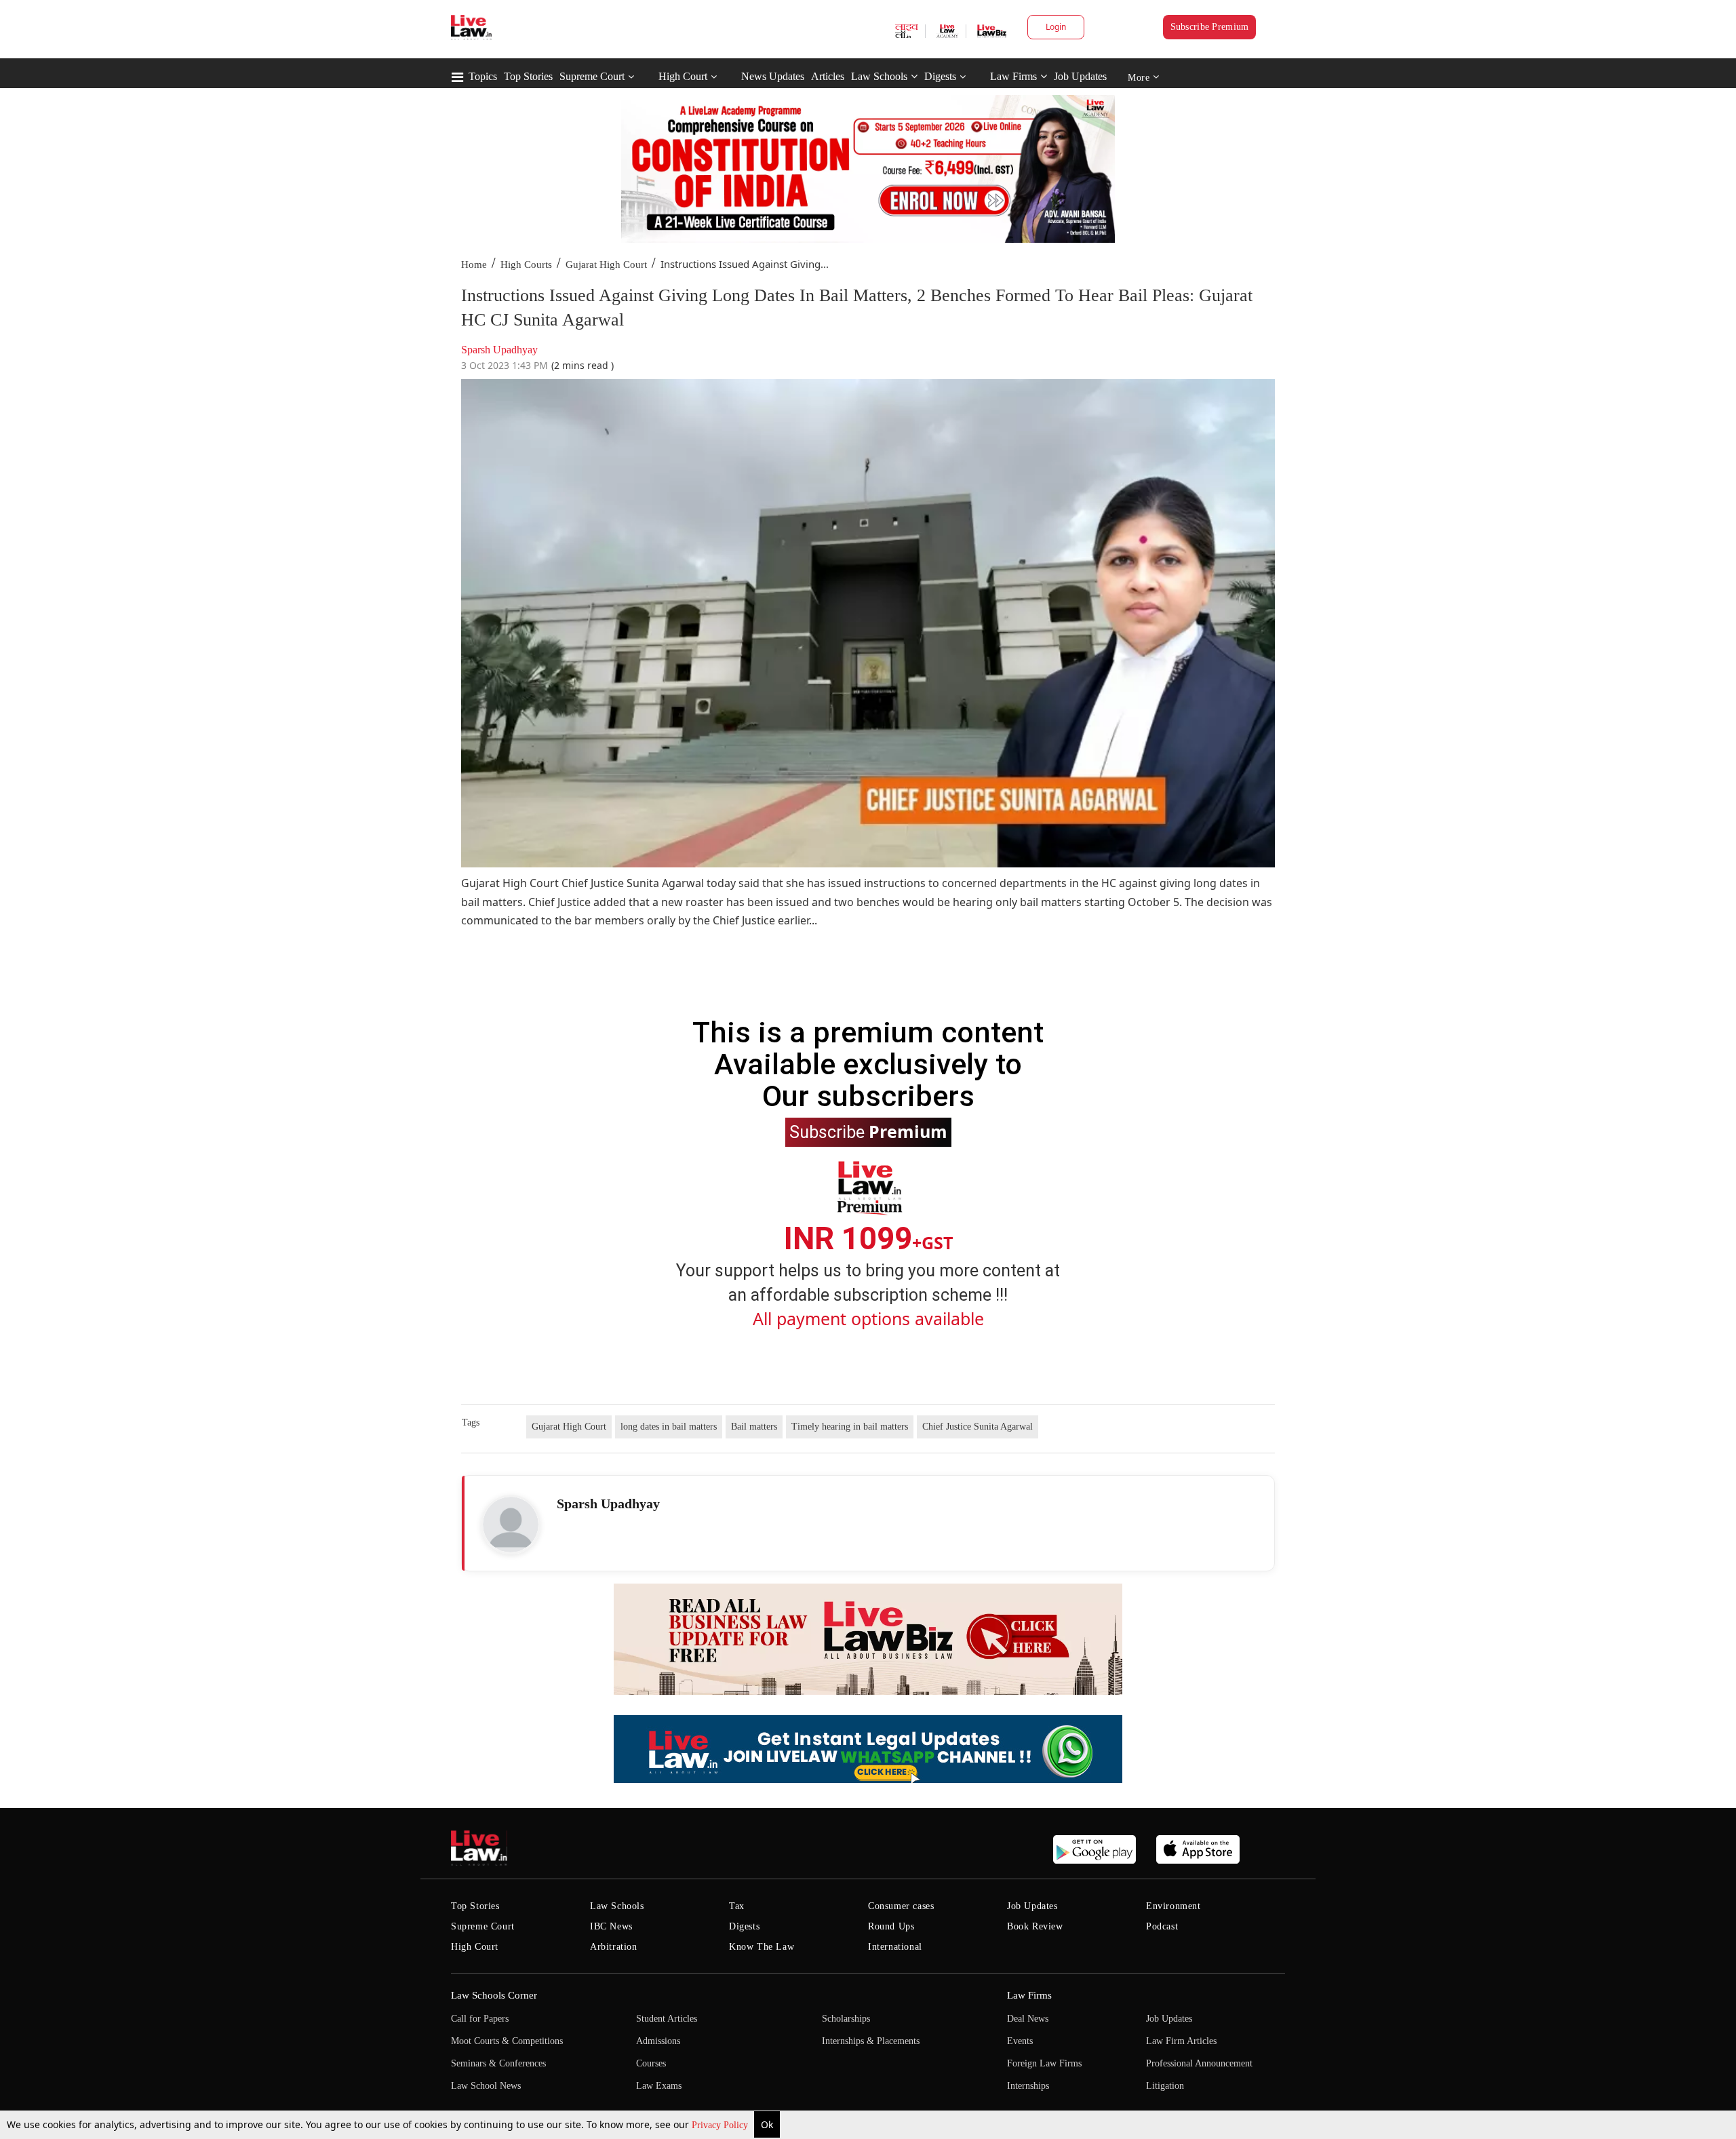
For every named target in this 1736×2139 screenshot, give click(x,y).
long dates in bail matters (669, 1427)
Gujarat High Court (606, 264)
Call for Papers (480, 2019)
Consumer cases (901, 1906)
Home (474, 264)
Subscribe (868, 1131)
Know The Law (762, 1947)
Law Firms (1013, 76)
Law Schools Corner (494, 1995)
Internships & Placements (871, 2041)
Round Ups (891, 1926)
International (895, 1947)
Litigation (1165, 2086)
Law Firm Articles (1181, 2041)
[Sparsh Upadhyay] (511, 1525)
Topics (483, 76)
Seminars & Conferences (498, 2063)
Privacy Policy (721, 2125)
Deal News (1028, 2019)
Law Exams (659, 2086)
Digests (940, 76)
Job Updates (1080, 76)
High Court (683, 76)
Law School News (486, 2086)
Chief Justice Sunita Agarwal (978, 1427)
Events (1020, 2041)
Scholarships (846, 2019)
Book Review (1035, 1926)
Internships (1028, 2086)
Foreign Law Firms (1044, 2063)
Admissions (658, 2041)
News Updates (773, 76)
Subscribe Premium (1210, 27)
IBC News (611, 1926)
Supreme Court (592, 76)
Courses (651, 2063)
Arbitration (614, 1947)
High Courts (526, 264)
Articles (828, 76)
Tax (737, 1906)
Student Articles (667, 2019)
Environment (1173, 1906)
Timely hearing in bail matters (850, 1427)
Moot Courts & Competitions (507, 2041)
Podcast (1162, 1926)
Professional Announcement (1199, 2063)
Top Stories (528, 76)
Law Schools (879, 76)
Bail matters (754, 1427)
